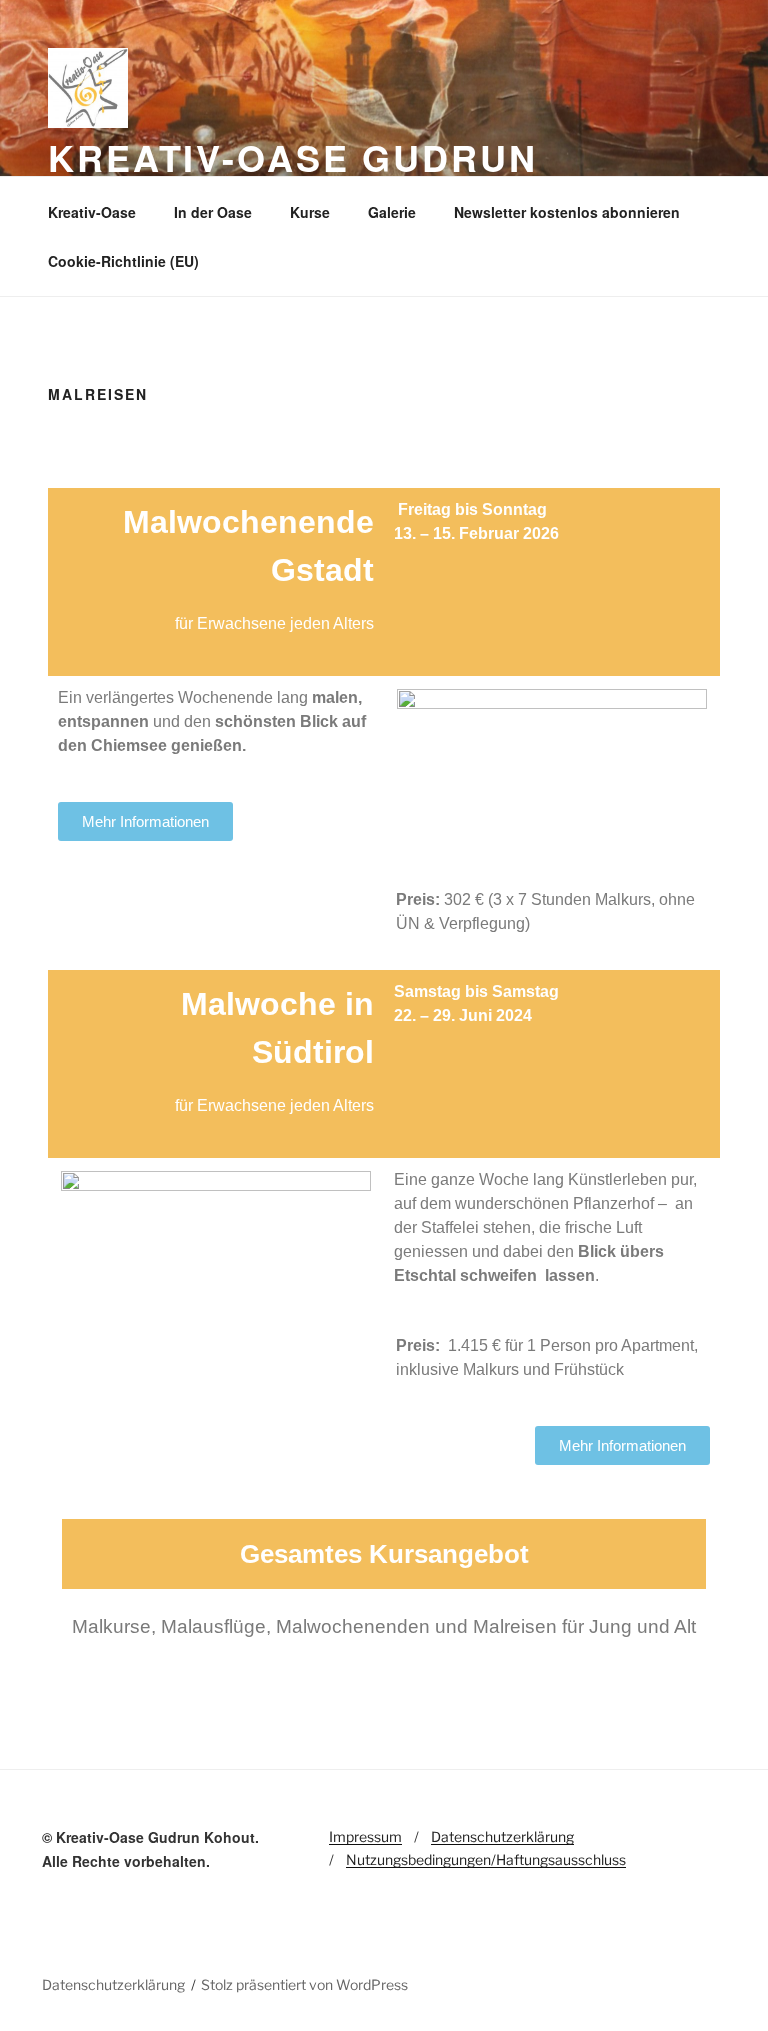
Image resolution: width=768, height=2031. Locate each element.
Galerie (392, 212)
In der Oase (213, 212)
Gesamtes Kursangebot (384, 1554)
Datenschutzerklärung (502, 1836)
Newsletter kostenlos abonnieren (567, 212)
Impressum (365, 1836)
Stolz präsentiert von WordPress (304, 1984)
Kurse (310, 212)
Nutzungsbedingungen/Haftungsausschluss (486, 1859)
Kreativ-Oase (92, 212)
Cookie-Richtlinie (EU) (123, 261)
